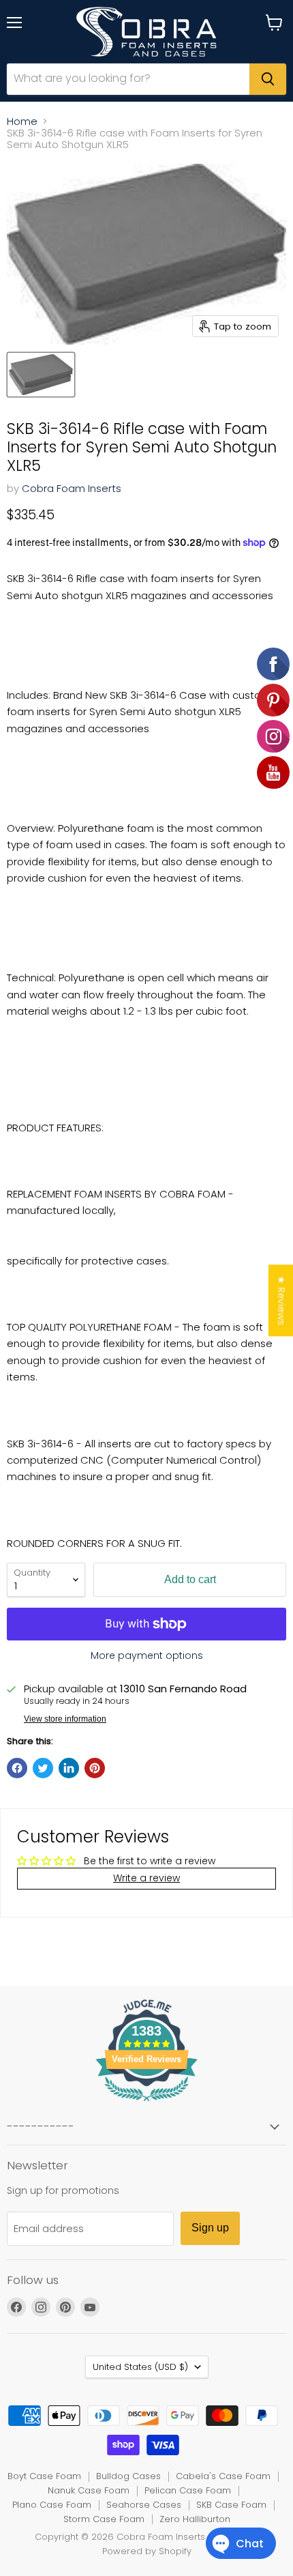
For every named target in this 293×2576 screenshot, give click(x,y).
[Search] (268, 79)
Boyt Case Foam (44, 2476)
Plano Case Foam (52, 2505)
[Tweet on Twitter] (43, 1768)
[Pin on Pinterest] (95, 1768)
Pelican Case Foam (188, 2490)
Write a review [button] (146, 1878)
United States (140, 2367)
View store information (65, 1719)
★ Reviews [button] (281, 1300)
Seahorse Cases (144, 2505)
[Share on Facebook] (17, 1768)
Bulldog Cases (128, 2476)
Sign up (210, 2228)
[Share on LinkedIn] (69, 1768)
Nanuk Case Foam (89, 2490)
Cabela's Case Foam (223, 2476)
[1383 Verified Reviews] (146, 2104)
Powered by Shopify (147, 2551)
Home (22, 121)
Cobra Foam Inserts (72, 488)
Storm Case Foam (104, 2519)
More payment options (147, 1655)
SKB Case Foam (231, 2505)
